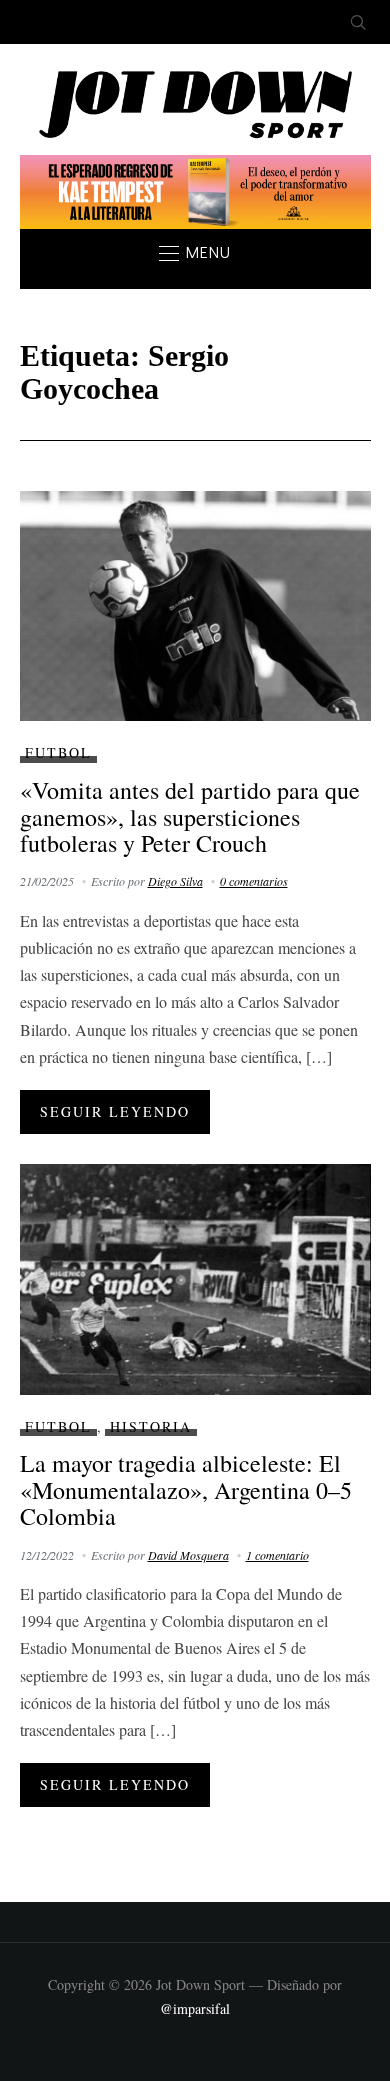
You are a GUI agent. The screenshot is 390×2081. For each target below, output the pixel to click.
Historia (151, 1426)
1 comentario (277, 1555)
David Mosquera (188, 1555)
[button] (195, 253)
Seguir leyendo (115, 1111)
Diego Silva (175, 881)
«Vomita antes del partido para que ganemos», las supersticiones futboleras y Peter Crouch (190, 816)
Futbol (58, 752)
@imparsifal (195, 2008)
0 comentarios (254, 881)
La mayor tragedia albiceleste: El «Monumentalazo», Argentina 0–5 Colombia (186, 1489)
